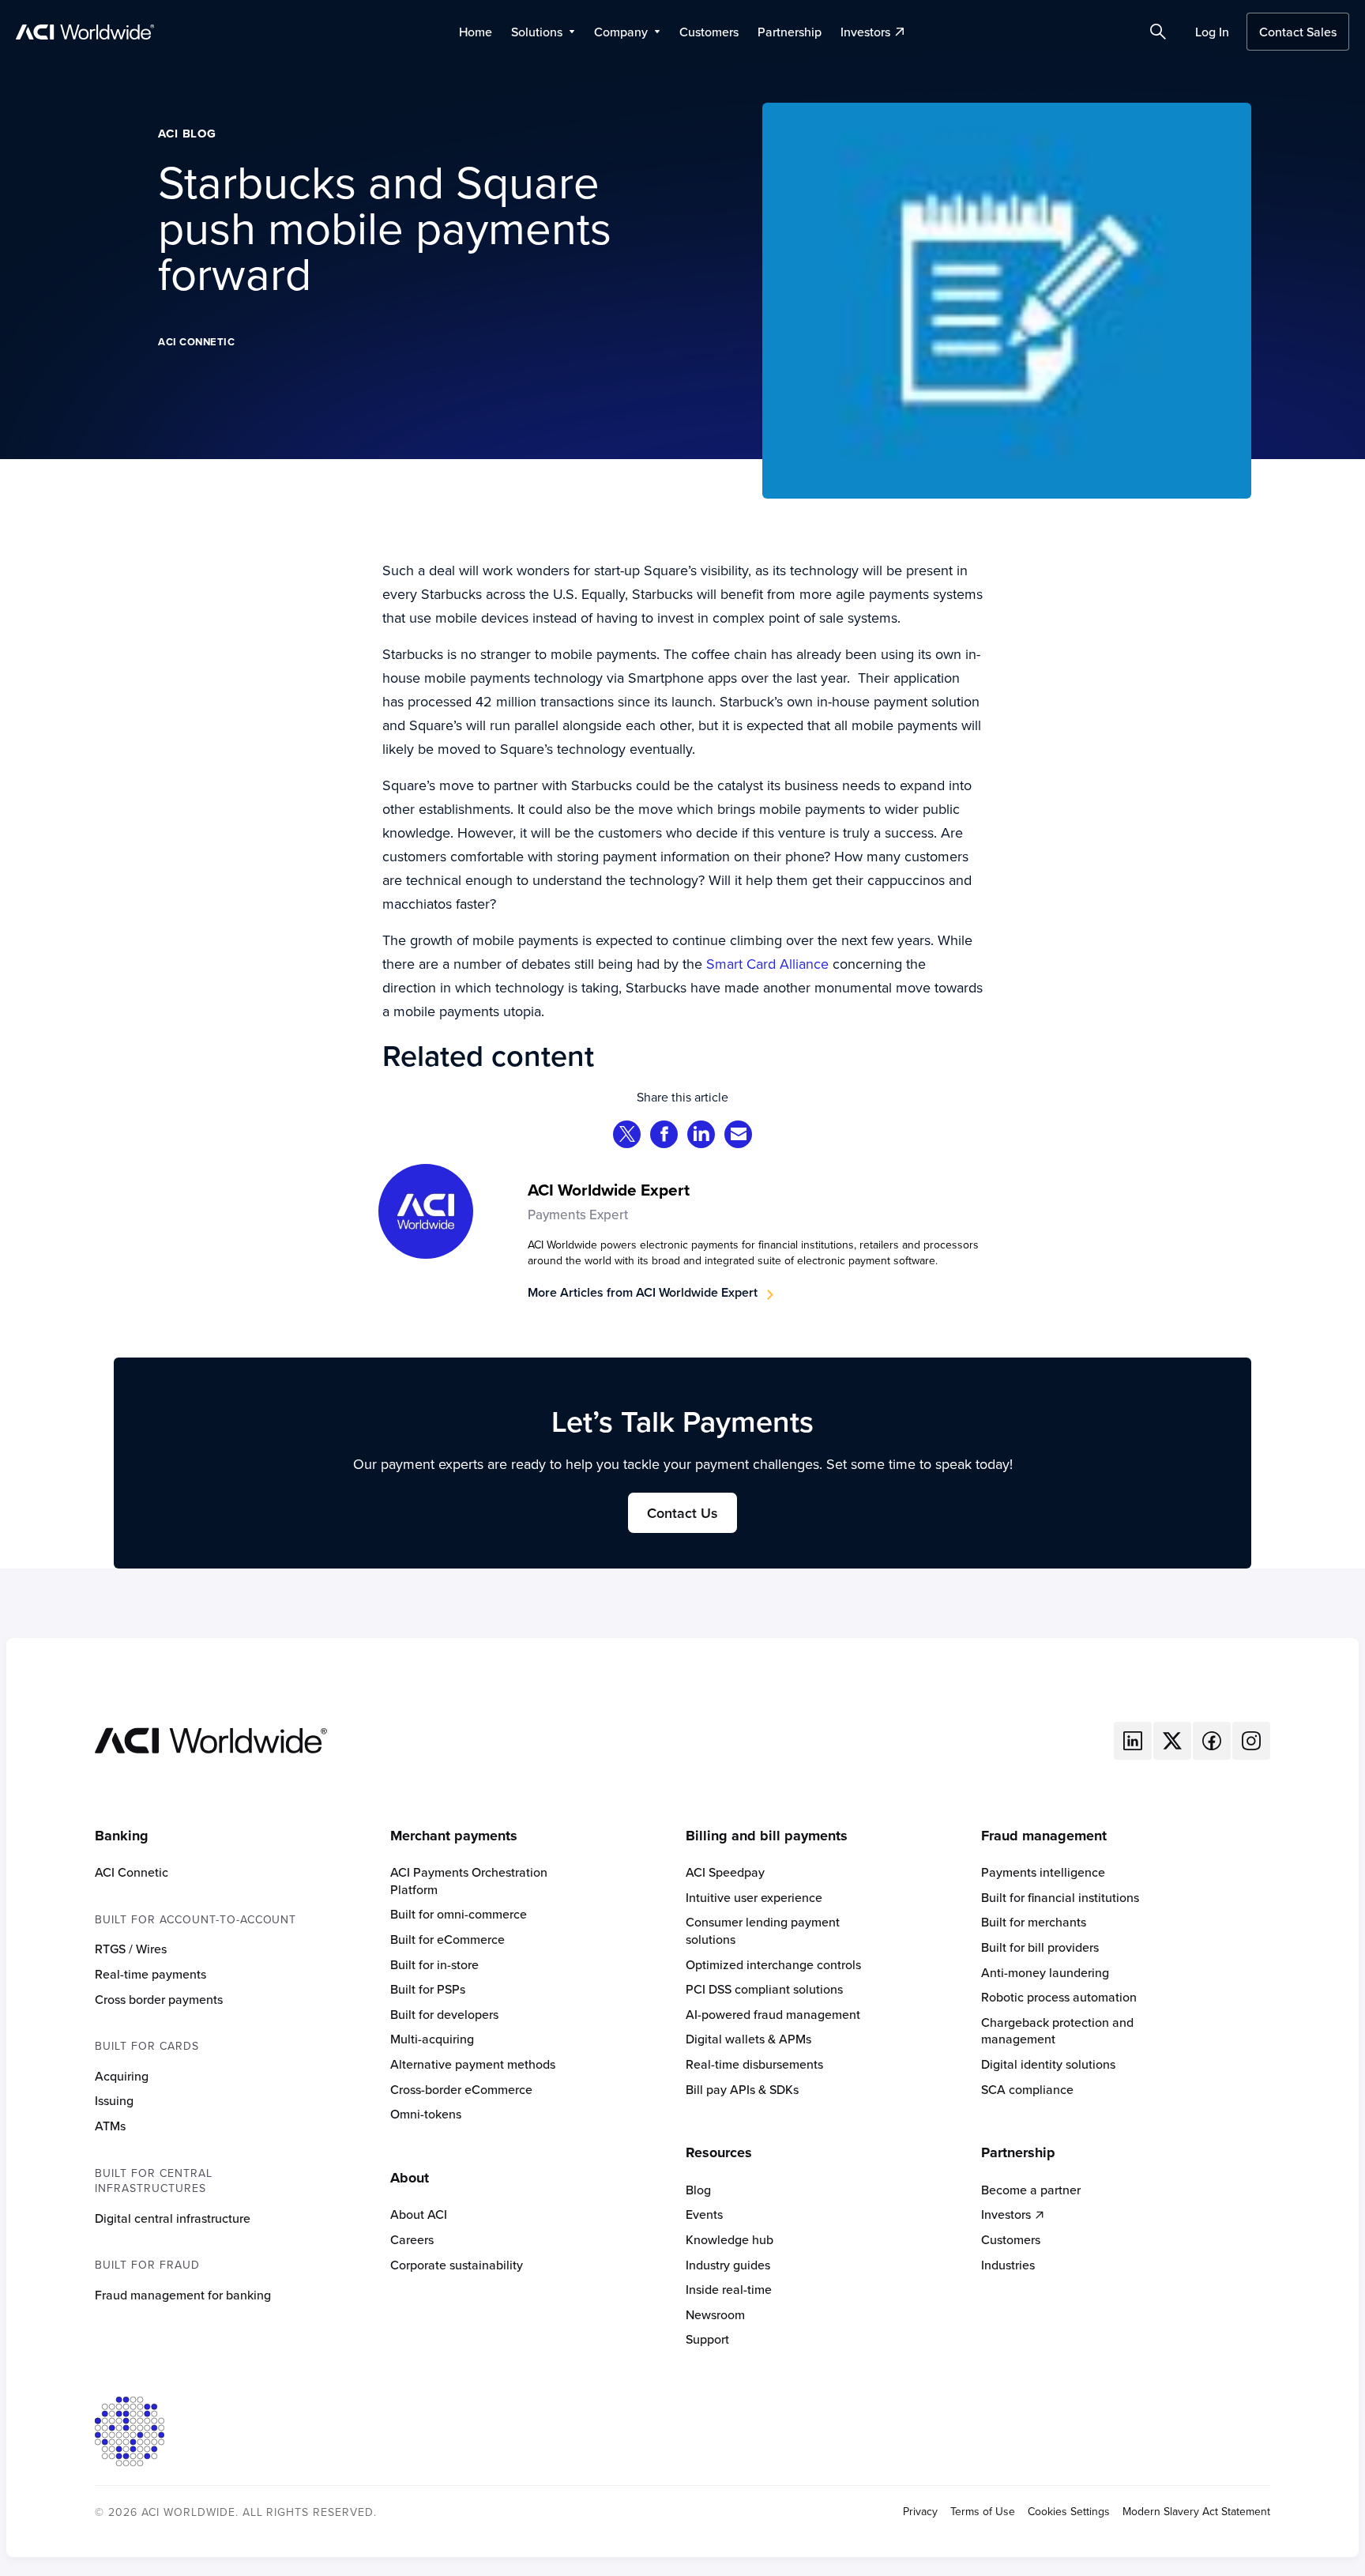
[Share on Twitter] (627, 1136)
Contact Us (682, 1513)
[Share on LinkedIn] (701, 1136)
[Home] (211, 1739)
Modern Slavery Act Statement (1196, 2512)
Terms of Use (983, 2512)
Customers (709, 32)
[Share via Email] (739, 1136)
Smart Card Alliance (769, 964)
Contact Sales (1298, 32)
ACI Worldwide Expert (609, 1190)
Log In (1212, 32)
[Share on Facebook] (664, 1136)
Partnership (790, 32)
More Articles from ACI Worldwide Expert (643, 1292)
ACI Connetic (196, 342)
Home (476, 32)
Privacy (920, 2512)
